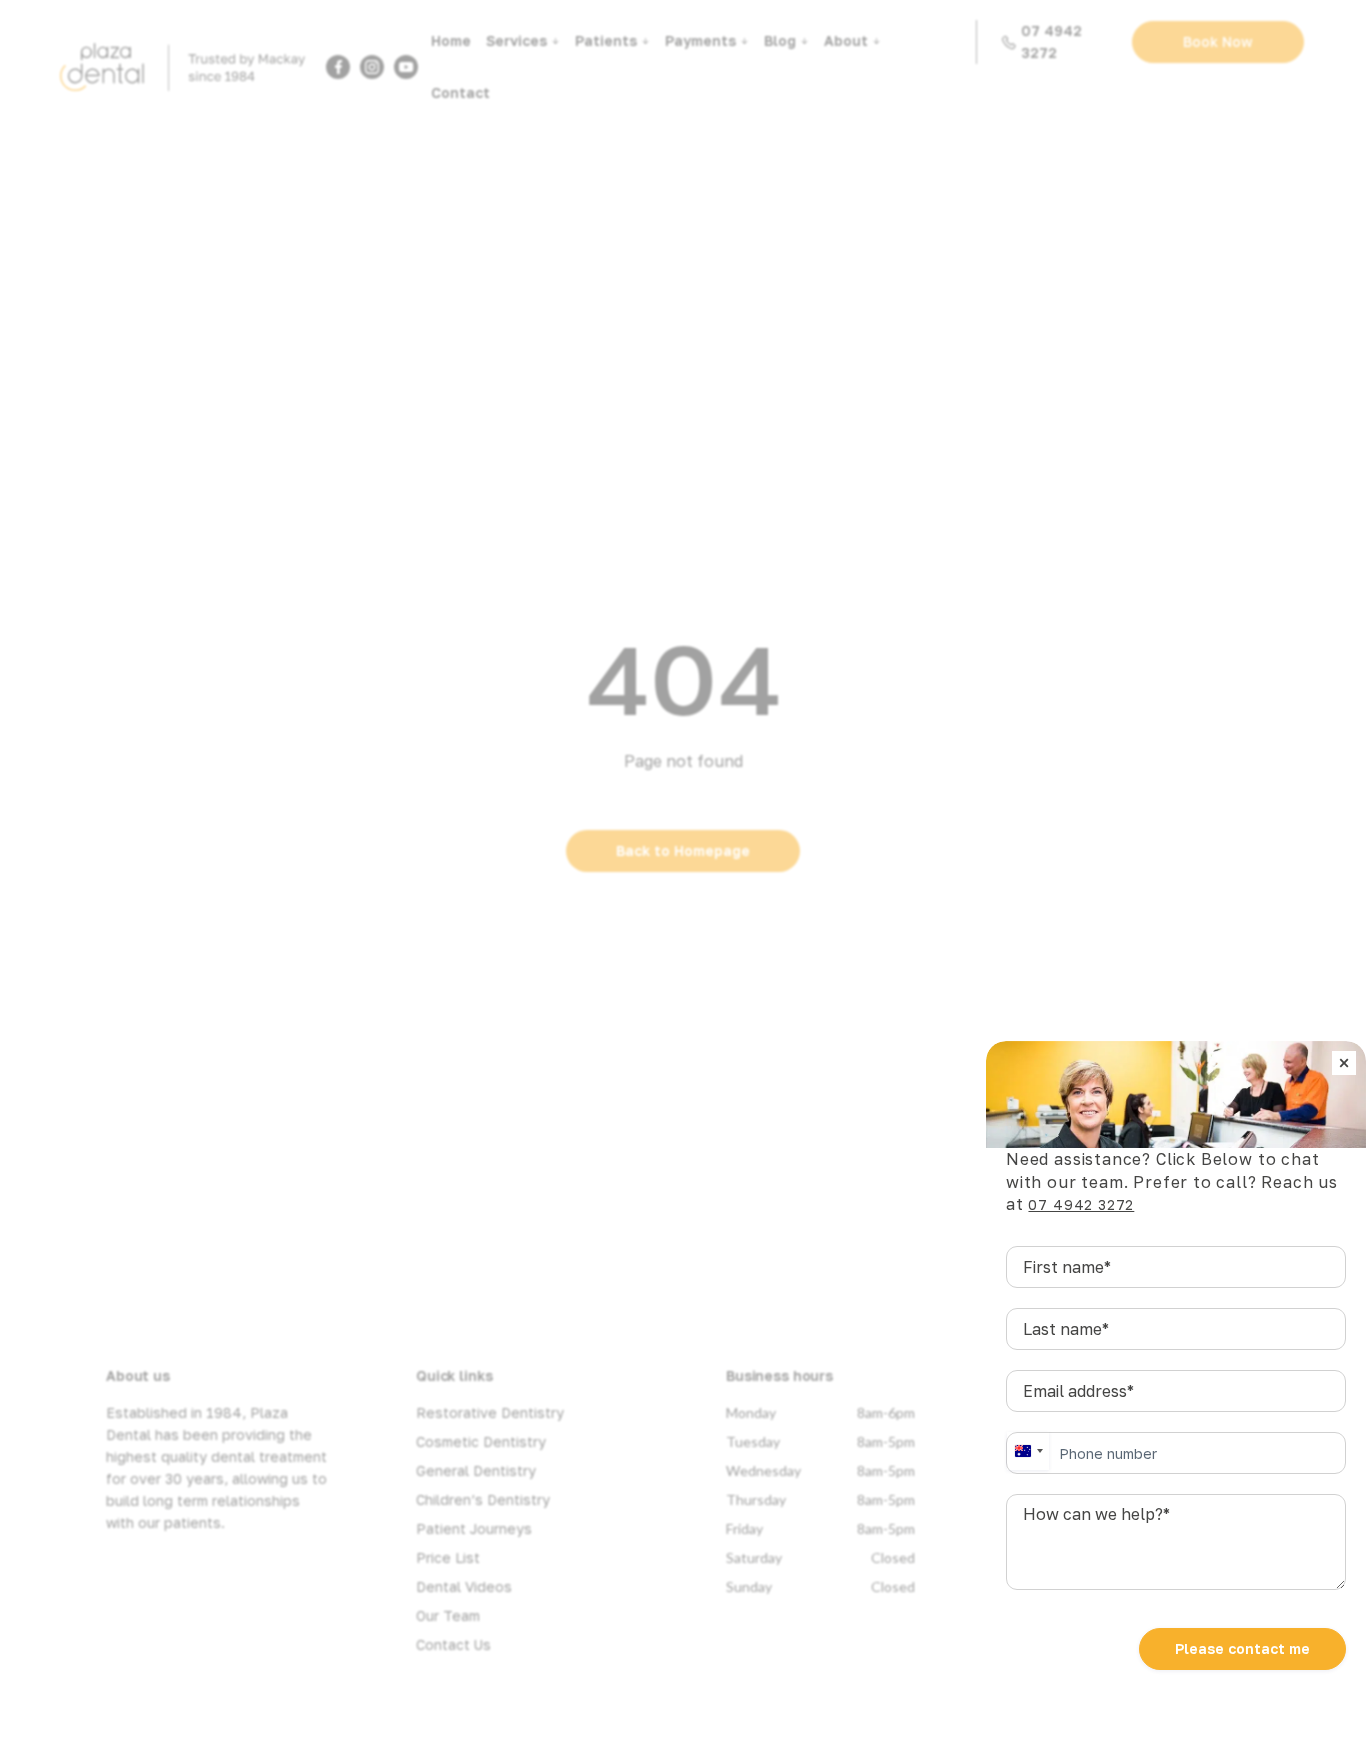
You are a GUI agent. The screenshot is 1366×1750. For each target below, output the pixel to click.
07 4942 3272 (1081, 1204)
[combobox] (1028, 1451)
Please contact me (1242, 1648)
